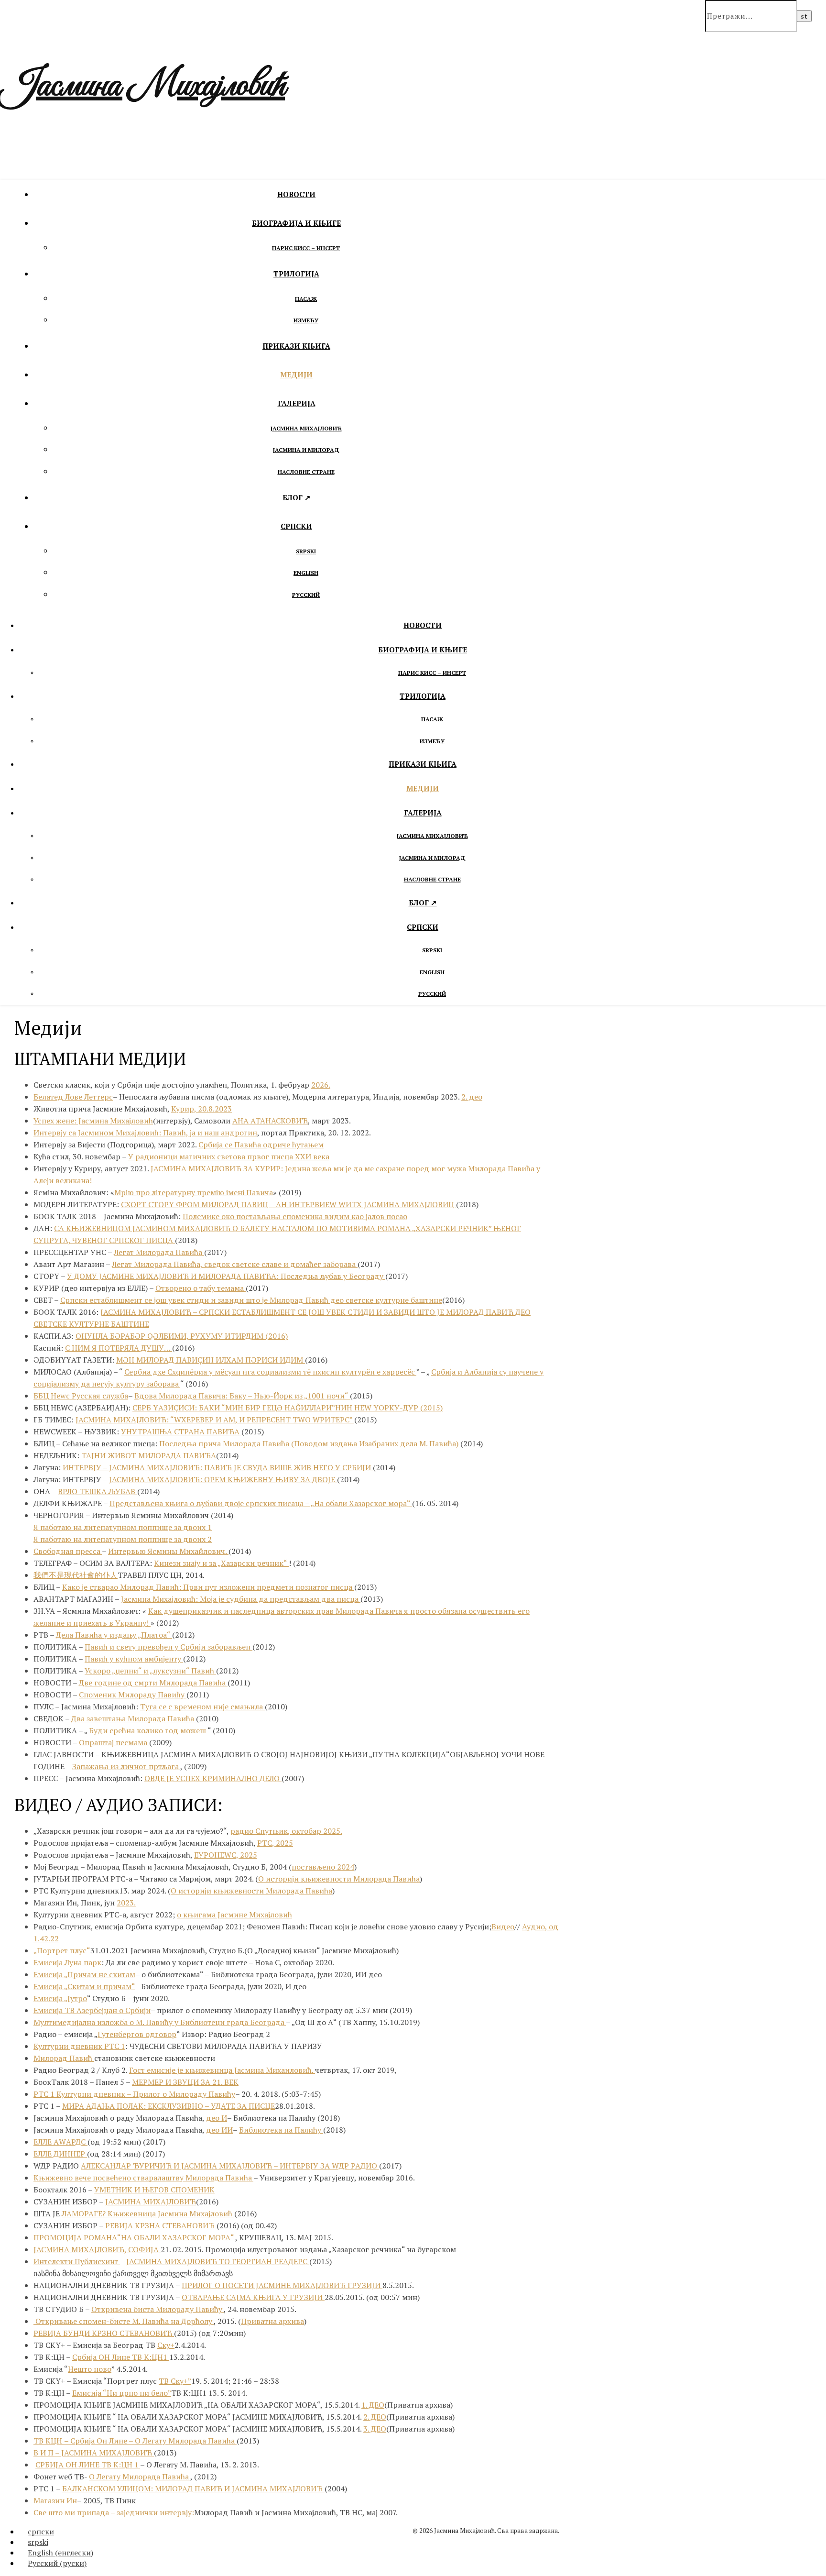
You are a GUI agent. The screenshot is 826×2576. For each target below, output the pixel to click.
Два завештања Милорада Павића (134, 1718)
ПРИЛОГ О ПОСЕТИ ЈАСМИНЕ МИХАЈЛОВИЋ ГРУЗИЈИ (282, 2285)
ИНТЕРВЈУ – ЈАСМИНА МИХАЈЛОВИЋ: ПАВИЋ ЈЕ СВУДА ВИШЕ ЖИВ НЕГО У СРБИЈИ (218, 1467)
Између (306, 320)
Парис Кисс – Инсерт (306, 248)
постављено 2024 (323, 1867)
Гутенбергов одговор (137, 2034)
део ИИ (219, 2130)
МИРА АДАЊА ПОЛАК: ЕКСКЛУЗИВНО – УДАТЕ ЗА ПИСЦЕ (168, 2106)
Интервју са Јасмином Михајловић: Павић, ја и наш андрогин (145, 1133)
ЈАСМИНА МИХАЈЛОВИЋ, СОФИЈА (97, 2249)
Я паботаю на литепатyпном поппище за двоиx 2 (123, 1539)
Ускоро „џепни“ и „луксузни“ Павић (150, 1671)
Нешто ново (90, 2369)
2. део (472, 1097)
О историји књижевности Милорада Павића (339, 1879)
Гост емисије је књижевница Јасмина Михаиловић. (222, 2070)
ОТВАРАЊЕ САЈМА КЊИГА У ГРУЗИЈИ (253, 2297)
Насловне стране (306, 472)
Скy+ (166, 2345)
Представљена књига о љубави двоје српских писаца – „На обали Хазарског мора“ (261, 1503)
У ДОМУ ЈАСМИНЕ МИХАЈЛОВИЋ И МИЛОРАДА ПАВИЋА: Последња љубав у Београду (226, 1276)
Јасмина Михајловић (142, 86)
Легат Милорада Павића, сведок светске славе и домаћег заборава (235, 1264)
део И (217, 2118)
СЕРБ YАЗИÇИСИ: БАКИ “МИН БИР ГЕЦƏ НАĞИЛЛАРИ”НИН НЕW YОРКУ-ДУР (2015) (288, 1408)
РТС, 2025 (275, 1843)
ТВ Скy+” (175, 2381)
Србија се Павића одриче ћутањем (261, 1145)
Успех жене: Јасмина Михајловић (93, 1121)
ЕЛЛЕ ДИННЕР (60, 2154)
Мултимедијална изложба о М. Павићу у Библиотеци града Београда (160, 2022)
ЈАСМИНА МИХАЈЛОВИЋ (151, 2202)
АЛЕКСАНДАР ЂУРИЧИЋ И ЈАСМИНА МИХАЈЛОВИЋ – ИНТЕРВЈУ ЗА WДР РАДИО (230, 2166)
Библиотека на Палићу (281, 2130)
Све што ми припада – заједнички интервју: (114, 2512)
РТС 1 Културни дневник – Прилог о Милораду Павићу (134, 2094)
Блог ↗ (297, 497)
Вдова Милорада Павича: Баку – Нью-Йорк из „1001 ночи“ (242, 1396)
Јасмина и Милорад (306, 450)
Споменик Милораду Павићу (133, 1695)
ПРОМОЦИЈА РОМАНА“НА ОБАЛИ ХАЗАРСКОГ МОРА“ (134, 2237)
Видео (503, 1926)
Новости (296, 194)
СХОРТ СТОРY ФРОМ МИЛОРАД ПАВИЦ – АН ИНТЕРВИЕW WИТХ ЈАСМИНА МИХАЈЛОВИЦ (288, 1204)
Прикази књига (296, 346)
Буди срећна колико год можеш (148, 1730)
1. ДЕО (373, 2405)
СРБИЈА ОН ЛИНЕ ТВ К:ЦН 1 (88, 2465)
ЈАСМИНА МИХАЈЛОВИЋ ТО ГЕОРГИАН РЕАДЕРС (218, 2261)
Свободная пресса (68, 1551)
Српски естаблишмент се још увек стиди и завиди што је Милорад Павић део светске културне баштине (251, 1300)
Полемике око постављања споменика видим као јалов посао (295, 1216)
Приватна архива (272, 2321)
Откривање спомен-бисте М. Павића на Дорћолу (124, 2321)
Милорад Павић (64, 2058)
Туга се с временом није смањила (202, 1706)
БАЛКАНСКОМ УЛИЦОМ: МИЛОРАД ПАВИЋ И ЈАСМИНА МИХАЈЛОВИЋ (193, 2488)
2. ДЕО (375, 2417)
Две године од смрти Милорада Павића (153, 1683)
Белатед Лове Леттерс (73, 1097)
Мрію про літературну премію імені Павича (194, 1192)
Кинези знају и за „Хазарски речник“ (221, 1563)
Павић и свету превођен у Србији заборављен (168, 1647)
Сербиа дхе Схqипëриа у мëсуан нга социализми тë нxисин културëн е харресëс (270, 1372)
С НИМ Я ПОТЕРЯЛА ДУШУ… (119, 1348)
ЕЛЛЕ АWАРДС (60, 2142)
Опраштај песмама (114, 1742)
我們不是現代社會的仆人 (76, 1575)
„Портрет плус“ (62, 1950)
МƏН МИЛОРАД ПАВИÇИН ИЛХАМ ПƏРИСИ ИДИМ (211, 1360)
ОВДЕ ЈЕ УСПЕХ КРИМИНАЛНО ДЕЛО (213, 1778)
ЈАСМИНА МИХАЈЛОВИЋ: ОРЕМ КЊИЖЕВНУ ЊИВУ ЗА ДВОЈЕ (223, 1479)
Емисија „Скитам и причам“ (84, 1986)
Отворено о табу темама (201, 1288)
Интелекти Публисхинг (77, 2261)
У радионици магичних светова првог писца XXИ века (229, 1156)
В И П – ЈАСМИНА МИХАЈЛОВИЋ (94, 2453)
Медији (296, 374)
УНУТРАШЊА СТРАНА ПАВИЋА (181, 1431)
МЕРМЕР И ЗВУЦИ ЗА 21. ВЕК (185, 2082)
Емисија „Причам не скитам (84, 1974)
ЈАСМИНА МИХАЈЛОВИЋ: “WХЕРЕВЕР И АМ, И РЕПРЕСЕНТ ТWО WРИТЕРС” (215, 1420)
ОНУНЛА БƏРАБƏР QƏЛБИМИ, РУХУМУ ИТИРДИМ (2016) (182, 1336)
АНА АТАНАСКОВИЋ (270, 1121)
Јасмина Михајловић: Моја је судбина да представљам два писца (241, 1599)
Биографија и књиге (296, 223)
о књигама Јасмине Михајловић (234, 1915)
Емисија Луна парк (67, 1962)
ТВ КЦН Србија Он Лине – (84, 2441)
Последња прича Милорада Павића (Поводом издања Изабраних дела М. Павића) (310, 1443)
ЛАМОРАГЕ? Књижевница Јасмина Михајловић (148, 2213)
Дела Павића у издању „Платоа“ (114, 1635)
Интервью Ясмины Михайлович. (168, 1551)
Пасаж (306, 299)
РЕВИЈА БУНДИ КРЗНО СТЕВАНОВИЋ (104, 2333)
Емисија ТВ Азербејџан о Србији (92, 2010)
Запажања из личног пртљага (126, 1766)
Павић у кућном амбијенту (134, 1659)
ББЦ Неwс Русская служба (81, 1396)
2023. (126, 1903)
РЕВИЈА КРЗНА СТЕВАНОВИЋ (161, 2225)
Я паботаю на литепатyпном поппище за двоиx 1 (123, 1527)
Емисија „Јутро (60, 1998)
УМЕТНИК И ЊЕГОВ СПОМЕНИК (154, 2190)
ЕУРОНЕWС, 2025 (226, 1855)
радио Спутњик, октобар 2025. (286, 1831)
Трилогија (296, 274)
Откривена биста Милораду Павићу (158, 2309)
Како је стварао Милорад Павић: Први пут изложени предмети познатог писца (208, 1587)
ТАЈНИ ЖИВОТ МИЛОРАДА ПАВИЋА (149, 1455)
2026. (321, 1085)
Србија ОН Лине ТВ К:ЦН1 (121, 2357)
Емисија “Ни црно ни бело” (122, 2393)
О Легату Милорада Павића (186, 2441)
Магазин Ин (55, 2500)
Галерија (297, 403)
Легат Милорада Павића (159, 1252)
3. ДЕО (375, 2429)
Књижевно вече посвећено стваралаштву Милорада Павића (143, 2178)
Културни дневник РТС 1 (79, 2046)
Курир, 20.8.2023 (201, 1109)
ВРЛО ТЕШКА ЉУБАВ (98, 1491)
